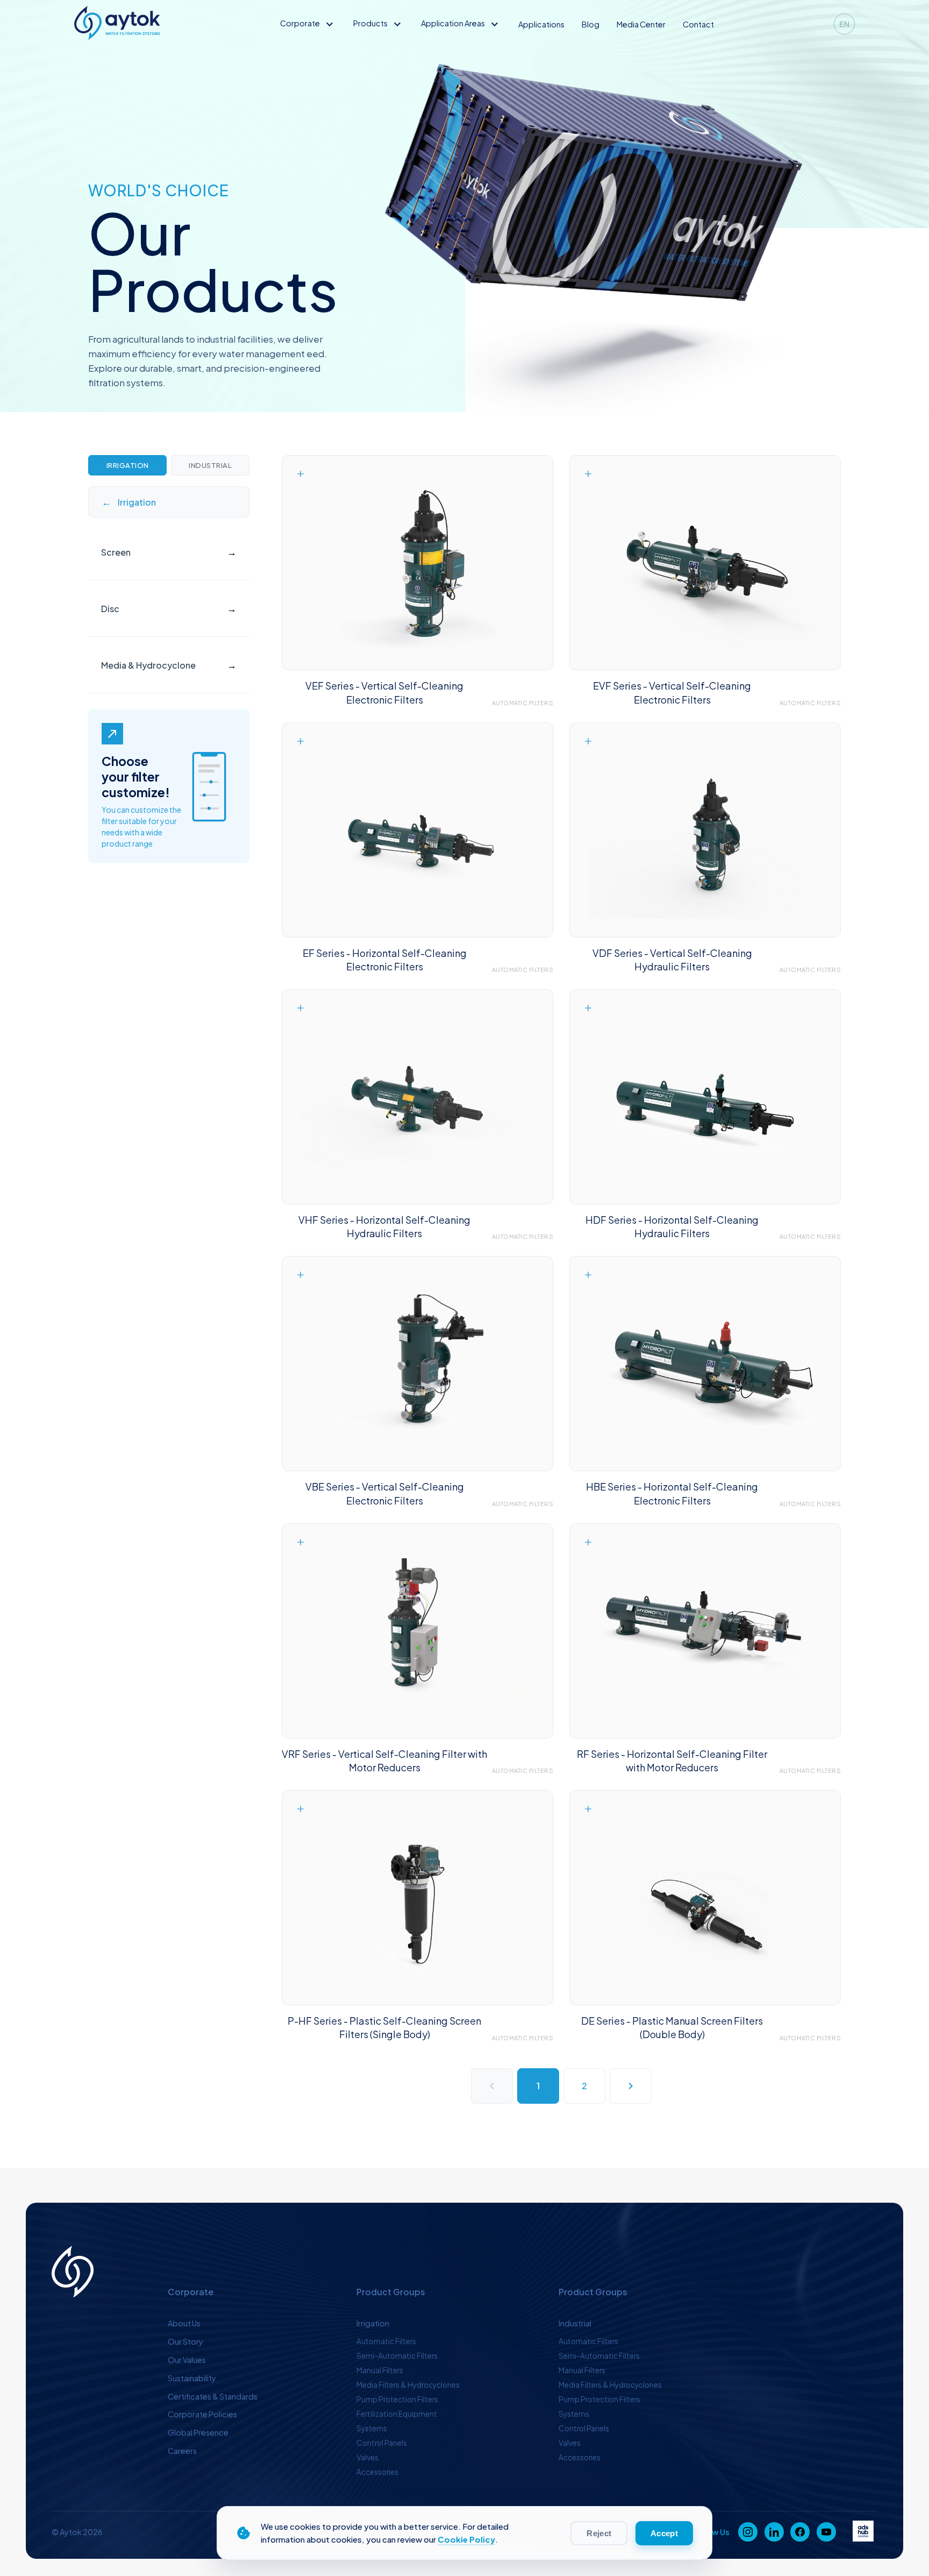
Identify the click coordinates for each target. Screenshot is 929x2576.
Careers (182, 2451)
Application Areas (461, 23)
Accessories (377, 2472)
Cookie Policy (466, 2539)
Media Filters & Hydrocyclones (408, 2385)
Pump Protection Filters (397, 2399)
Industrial (210, 465)
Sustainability (192, 2378)
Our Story (185, 2341)
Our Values (187, 2360)
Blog (591, 24)
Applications (541, 24)
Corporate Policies (202, 2414)
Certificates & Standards (213, 2396)
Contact (698, 24)
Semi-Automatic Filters (397, 2356)
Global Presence (198, 2432)
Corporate (308, 23)
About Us (184, 2323)
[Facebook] (800, 2532)
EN (844, 24)
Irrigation (128, 465)
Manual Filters (380, 2370)
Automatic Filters (386, 2341)
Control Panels (382, 2443)
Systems (372, 2428)
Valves (367, 2457)
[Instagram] (748, 2532)
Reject (599, 2533)
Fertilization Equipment (397, 2414)
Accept (664, 2533)
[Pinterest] (826, 2532)
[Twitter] (774, 2532)
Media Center (641, 24)
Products (378, 23)
